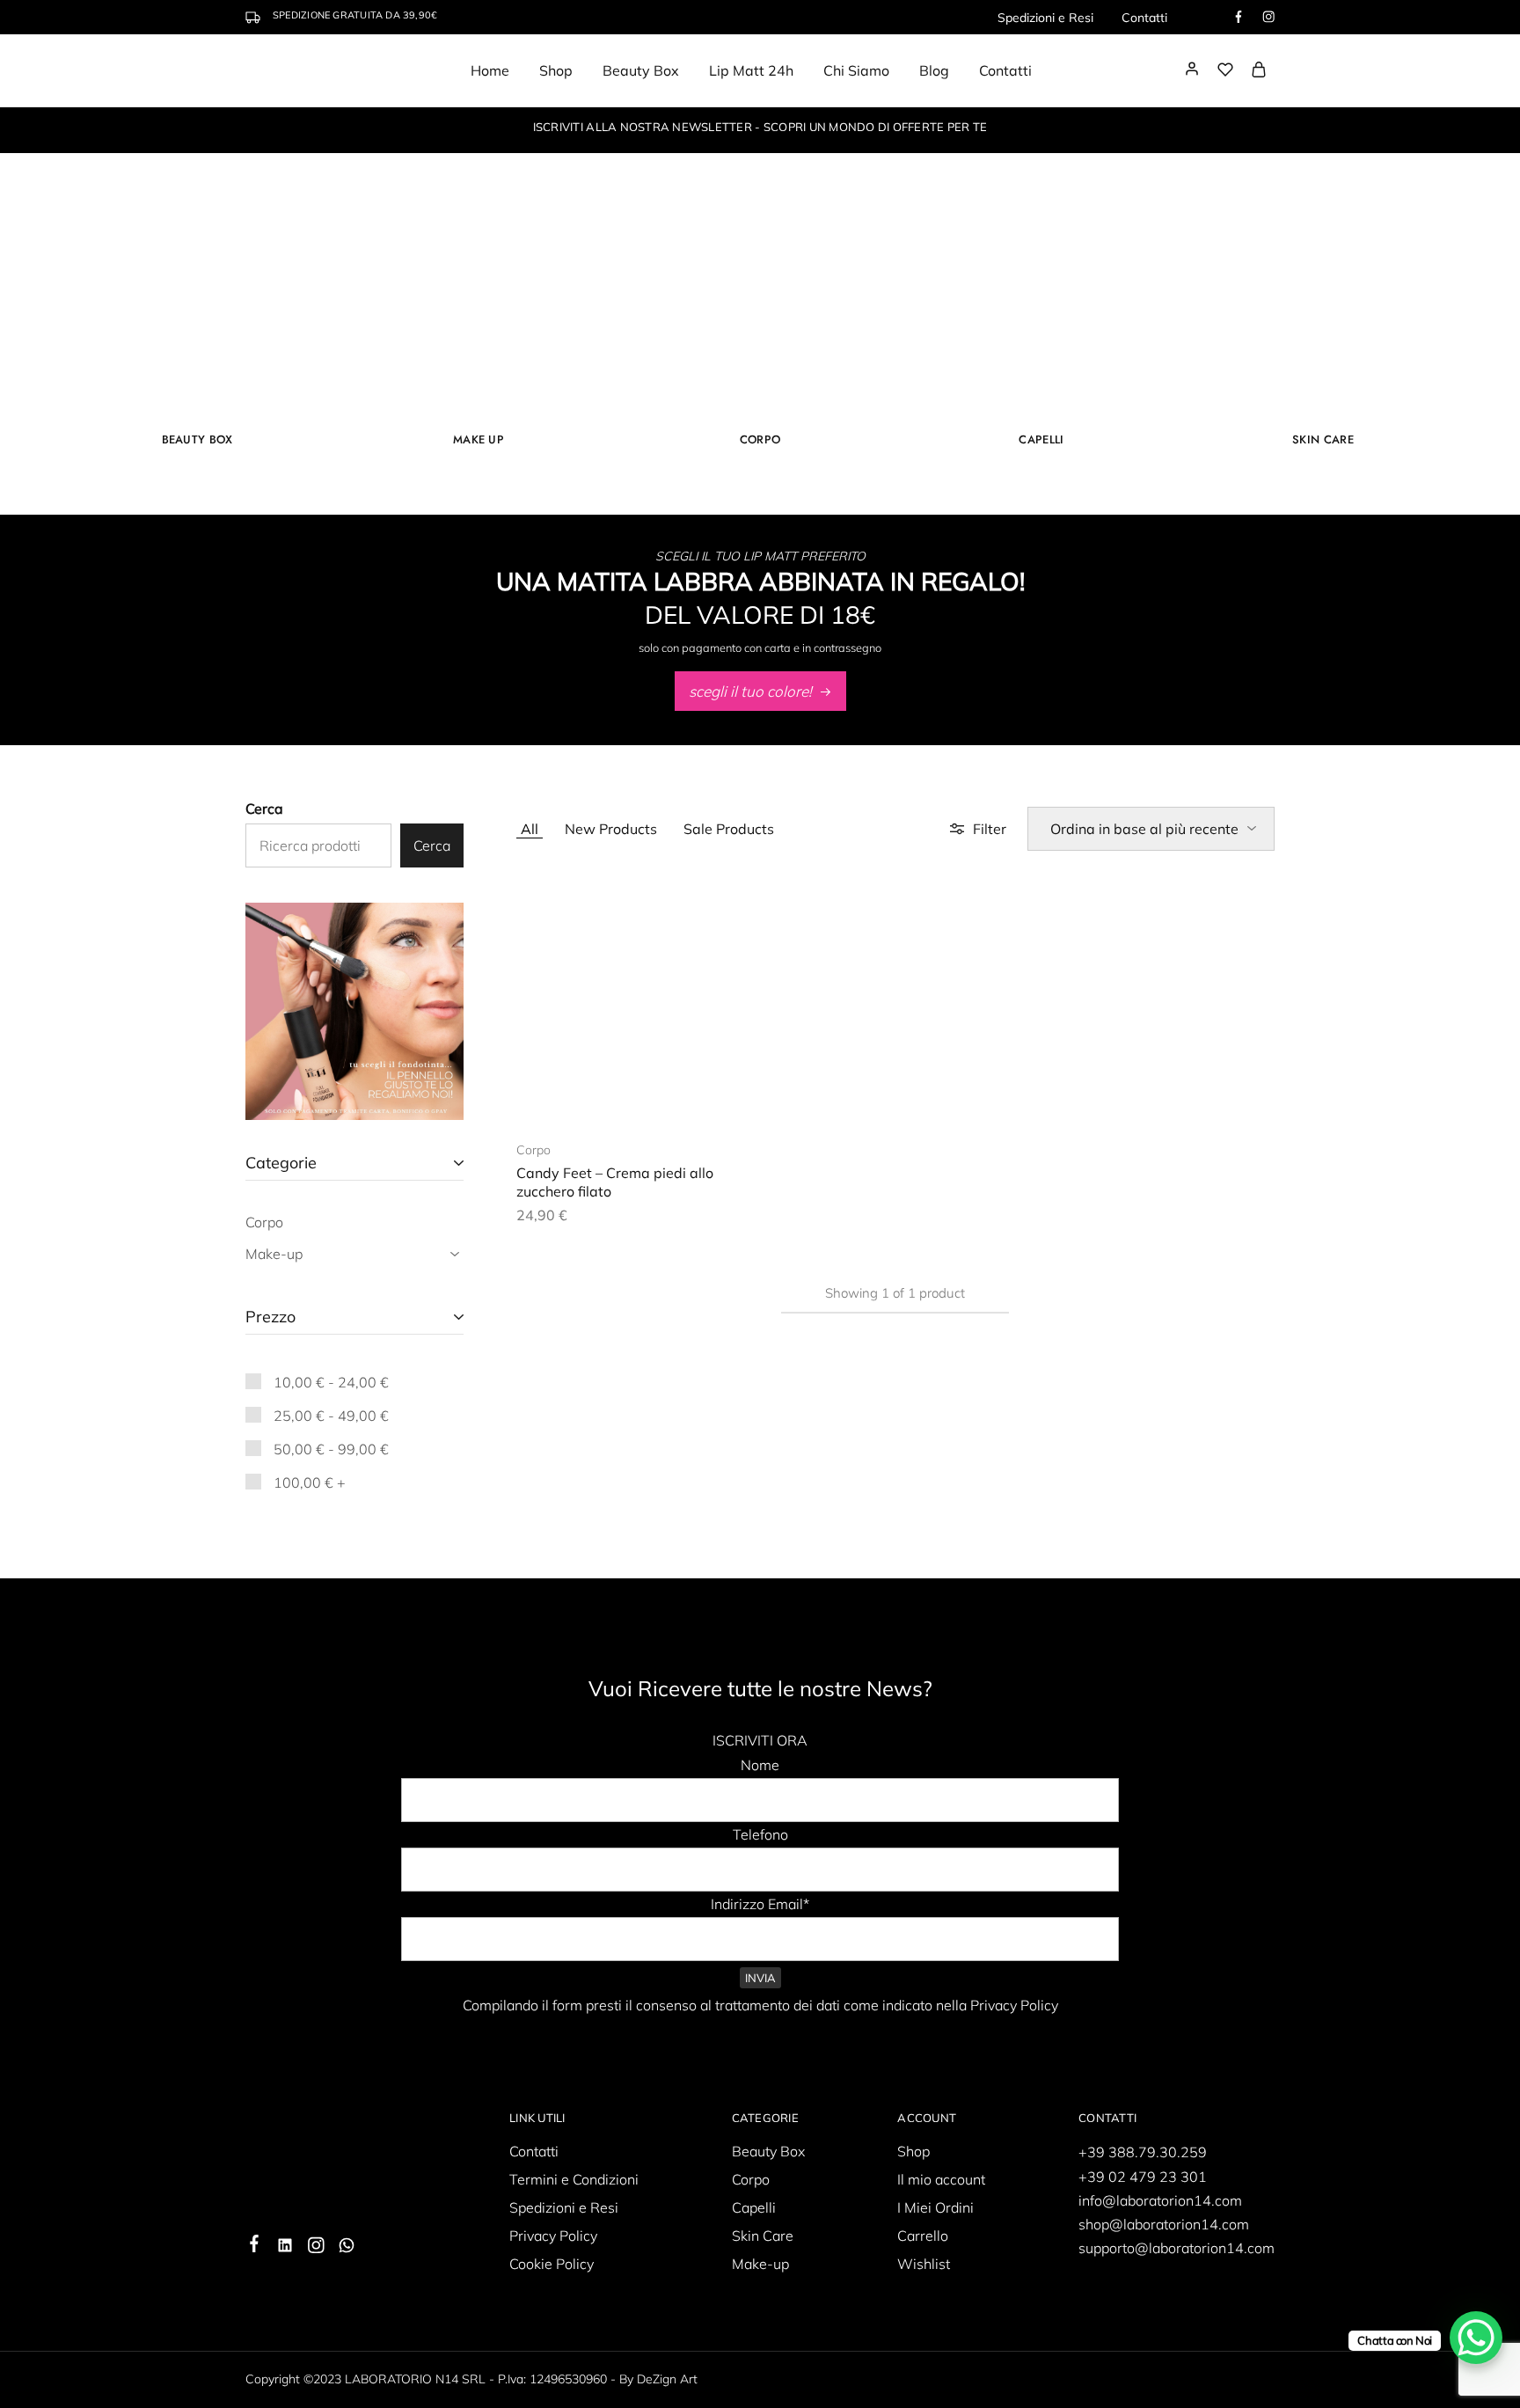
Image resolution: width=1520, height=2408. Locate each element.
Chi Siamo (856, 70)
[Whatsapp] (347, 2248)
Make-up (760, 2264)
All (530, 829)
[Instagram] (316, 2248)
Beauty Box (641, 70)
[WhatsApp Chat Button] (1476, 2338)
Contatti (1144, 18)
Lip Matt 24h (751, 70)
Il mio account (941, 2179)
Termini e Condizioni (574, 2179)
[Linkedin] (285, 2248)
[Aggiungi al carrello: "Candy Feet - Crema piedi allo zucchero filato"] (611, 1097)
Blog (934, 70)
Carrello (923, 2236)
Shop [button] (556, 70)
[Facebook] (255, 2246)
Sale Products (729, 829)
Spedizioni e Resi (1045, 18)
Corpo (760, 439)
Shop (913, 2151)
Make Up (479, 439)
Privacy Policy (553, 2236)
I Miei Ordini (935, 2207)
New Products (611, 829)
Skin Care (1323, 439)
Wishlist (924, 2264)
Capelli (1041, 439)
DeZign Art (667, 2379)
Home (490, 70)
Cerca (264, 809)
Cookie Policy (552, 2264)
